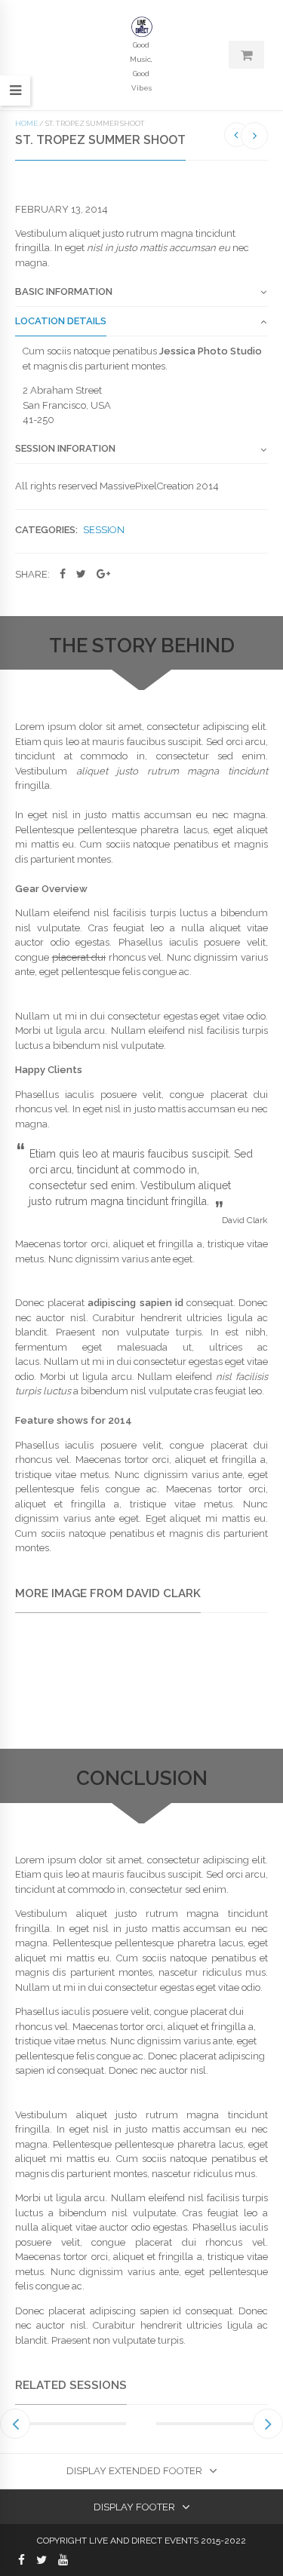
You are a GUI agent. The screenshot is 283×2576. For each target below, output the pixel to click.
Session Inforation (65, 449)
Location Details (61, 321)
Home (26, 123)
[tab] (141, 296)
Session (104, 530)
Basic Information (64, 292)
